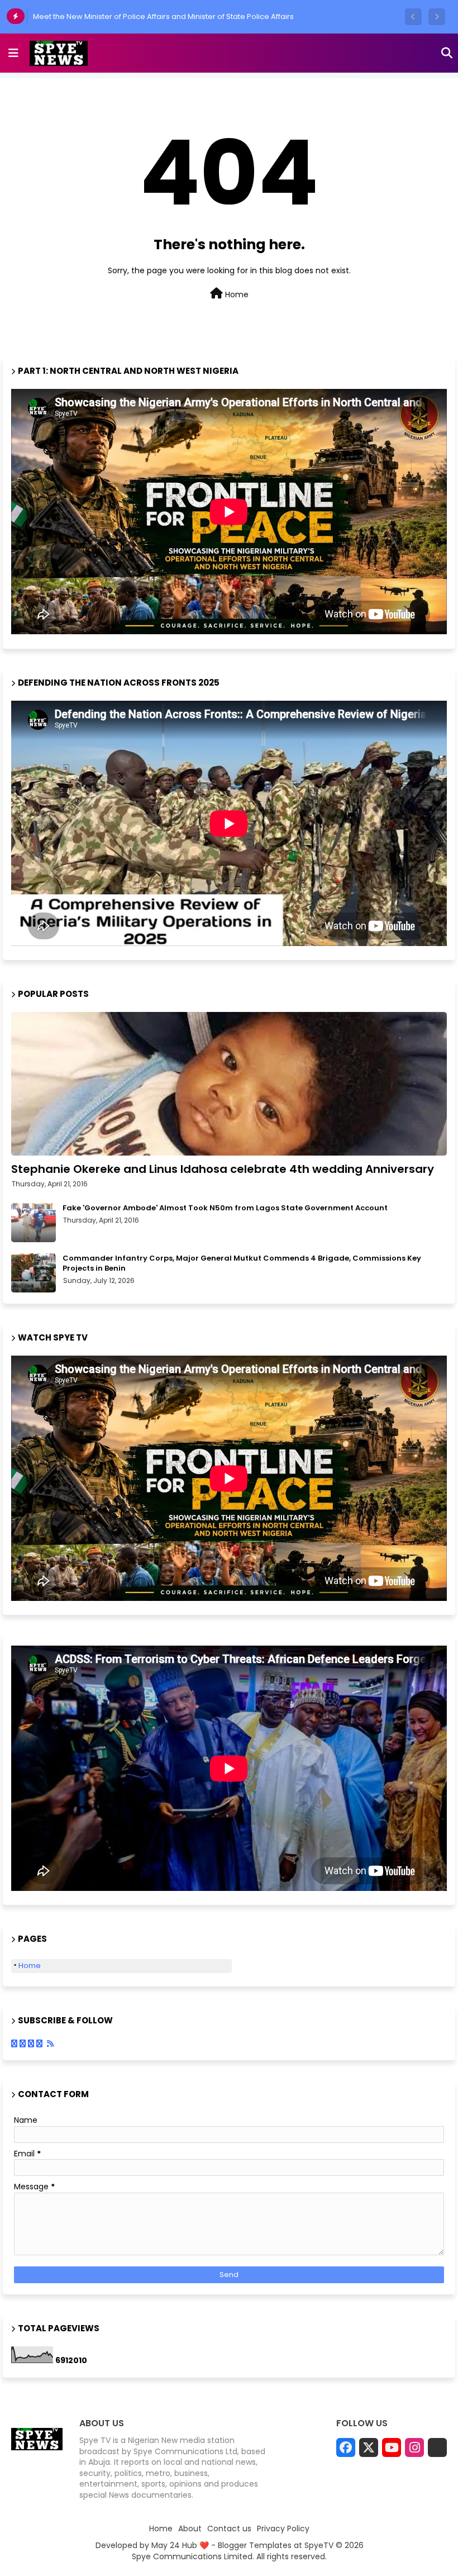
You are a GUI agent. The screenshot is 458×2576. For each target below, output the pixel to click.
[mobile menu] (13, 53)
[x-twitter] (369, 2447)
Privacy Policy (283, 2529)
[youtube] (392, 2447)
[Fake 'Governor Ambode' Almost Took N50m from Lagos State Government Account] (34, 1223)
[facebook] (346, 2447)
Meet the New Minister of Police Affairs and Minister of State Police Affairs (163, 16)
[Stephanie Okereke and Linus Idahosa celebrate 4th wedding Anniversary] (229, 1084)
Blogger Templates (255, 2545)
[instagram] (414, 2447)
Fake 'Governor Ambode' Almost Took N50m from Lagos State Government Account (225, 1208)
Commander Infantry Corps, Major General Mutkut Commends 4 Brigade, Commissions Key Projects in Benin (242, 1263)
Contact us (229, 2529)
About (190, 2529)
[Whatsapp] (437, 2447)
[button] (413, 17)
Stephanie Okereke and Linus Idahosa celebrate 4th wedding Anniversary (223, 1169)
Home (236, 294)
